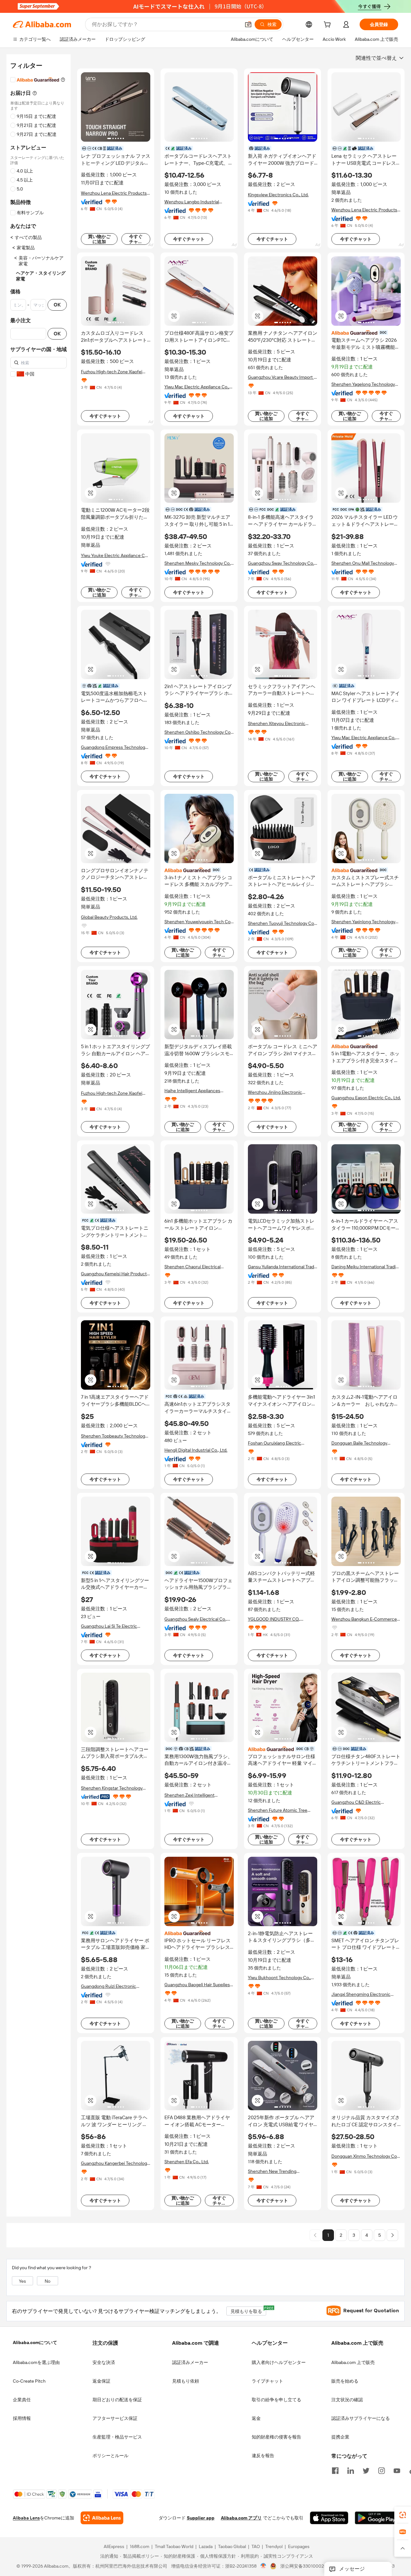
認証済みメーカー (190, 2362)
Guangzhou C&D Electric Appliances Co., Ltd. (356, 1802)
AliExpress (114, 2547)
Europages (299, 2547)
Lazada (206, 2547)
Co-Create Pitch (29, 2381)
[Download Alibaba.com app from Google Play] (376, 2518)
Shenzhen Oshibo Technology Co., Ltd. (198, 732)
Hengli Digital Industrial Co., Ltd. (196, 1450)
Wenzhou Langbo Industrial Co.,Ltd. (192, 202)
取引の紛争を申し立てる (276, 2400)
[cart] (328, 25)
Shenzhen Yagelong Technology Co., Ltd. (363, 384)
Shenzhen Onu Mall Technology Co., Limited (363, 563)
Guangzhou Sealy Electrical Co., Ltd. (196, 1619)
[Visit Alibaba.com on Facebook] (335, 2470)
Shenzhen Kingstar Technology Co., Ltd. (112, 1788)
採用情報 (22, 2418)
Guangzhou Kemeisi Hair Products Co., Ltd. (115, 1274)
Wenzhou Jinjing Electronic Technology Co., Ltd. (275, 1092)
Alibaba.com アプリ (241, 2518)
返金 (256, 2418)
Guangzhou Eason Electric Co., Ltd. (366, 1098)
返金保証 (101, 2381)
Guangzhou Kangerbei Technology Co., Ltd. (115, 2163)
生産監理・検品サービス (117, 2437)
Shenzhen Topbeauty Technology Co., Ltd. (114, 1436)
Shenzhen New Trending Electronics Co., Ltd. (272, 2171)
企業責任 (22, 2400)
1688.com (140, 2547)
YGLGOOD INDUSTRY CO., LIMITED (274, 1619)
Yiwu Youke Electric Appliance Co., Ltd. (115, 556)
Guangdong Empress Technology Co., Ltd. (114, 747)
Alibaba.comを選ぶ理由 (36, 2362)
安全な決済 (104, 2362)
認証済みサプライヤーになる (361, 2418)
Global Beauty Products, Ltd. (109, 917)
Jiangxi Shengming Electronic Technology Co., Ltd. (361, 1994)
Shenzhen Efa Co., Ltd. (187, 2162)
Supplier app (201, 2518)
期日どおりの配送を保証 (117, 2400)
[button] (248, 24)
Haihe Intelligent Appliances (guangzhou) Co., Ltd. (192, 1091)
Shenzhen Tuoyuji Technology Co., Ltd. (282, 923)
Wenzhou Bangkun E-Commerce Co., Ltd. (364, 1619)
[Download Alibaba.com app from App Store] (329, 2518)
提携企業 (340, 2437)
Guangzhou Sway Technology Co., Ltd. (281, 563)
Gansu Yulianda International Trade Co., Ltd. (282, 1267)
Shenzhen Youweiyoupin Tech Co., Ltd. (198, 922)
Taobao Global (232, 2547)
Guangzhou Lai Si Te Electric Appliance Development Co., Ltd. (114, 1626)
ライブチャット (267, 2381)
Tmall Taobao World (174, 2547)
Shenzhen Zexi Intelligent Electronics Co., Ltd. (189, 1795)
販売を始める (345, 2381)
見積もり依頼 (186, 2381)
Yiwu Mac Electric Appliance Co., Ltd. (197, 387)
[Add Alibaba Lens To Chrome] (102, 2518)
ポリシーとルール (110, 2456)
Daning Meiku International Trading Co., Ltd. (366, 1267)
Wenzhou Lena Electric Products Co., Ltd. (114, 193)
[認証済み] (366, 332)
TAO (256, 2547)
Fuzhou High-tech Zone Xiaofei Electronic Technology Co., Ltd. (112, 372)
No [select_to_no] (48, 2281)
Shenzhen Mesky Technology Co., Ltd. (198, 563)
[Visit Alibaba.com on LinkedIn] (351, 2470)
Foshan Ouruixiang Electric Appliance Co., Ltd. (275, 1443)
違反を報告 (263, 2456)
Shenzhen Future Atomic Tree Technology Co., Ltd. (278, 1810)
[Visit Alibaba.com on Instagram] (381, 2470)
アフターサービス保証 (115, 2418)
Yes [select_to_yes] (22, 2281)
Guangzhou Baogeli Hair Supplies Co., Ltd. (197, 1985)
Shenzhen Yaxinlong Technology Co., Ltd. (363, 922)
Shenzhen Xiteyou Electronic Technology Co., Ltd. (277, 724)
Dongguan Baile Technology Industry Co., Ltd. (359, 1443)
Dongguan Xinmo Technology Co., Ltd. (365, 2156)
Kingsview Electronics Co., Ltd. (278, 195)
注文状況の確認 (347, 2400)
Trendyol (274, 2547)
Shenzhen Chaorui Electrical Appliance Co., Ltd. (192, 1267)
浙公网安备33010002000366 (310, 2566)
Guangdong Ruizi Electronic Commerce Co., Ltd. (109, 1986)
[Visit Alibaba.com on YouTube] (397, 2470)
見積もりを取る (248, 2310)
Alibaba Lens (26, 2518)
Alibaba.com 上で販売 (353, 2362)
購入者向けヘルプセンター (279, 2362)
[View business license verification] (263, 2566)
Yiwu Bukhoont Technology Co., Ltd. (279, 1978)
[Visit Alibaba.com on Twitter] (366, 2470)
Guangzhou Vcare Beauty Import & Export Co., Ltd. (282, 377)
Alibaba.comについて (35, 2342)
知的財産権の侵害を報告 (276, 2437)
